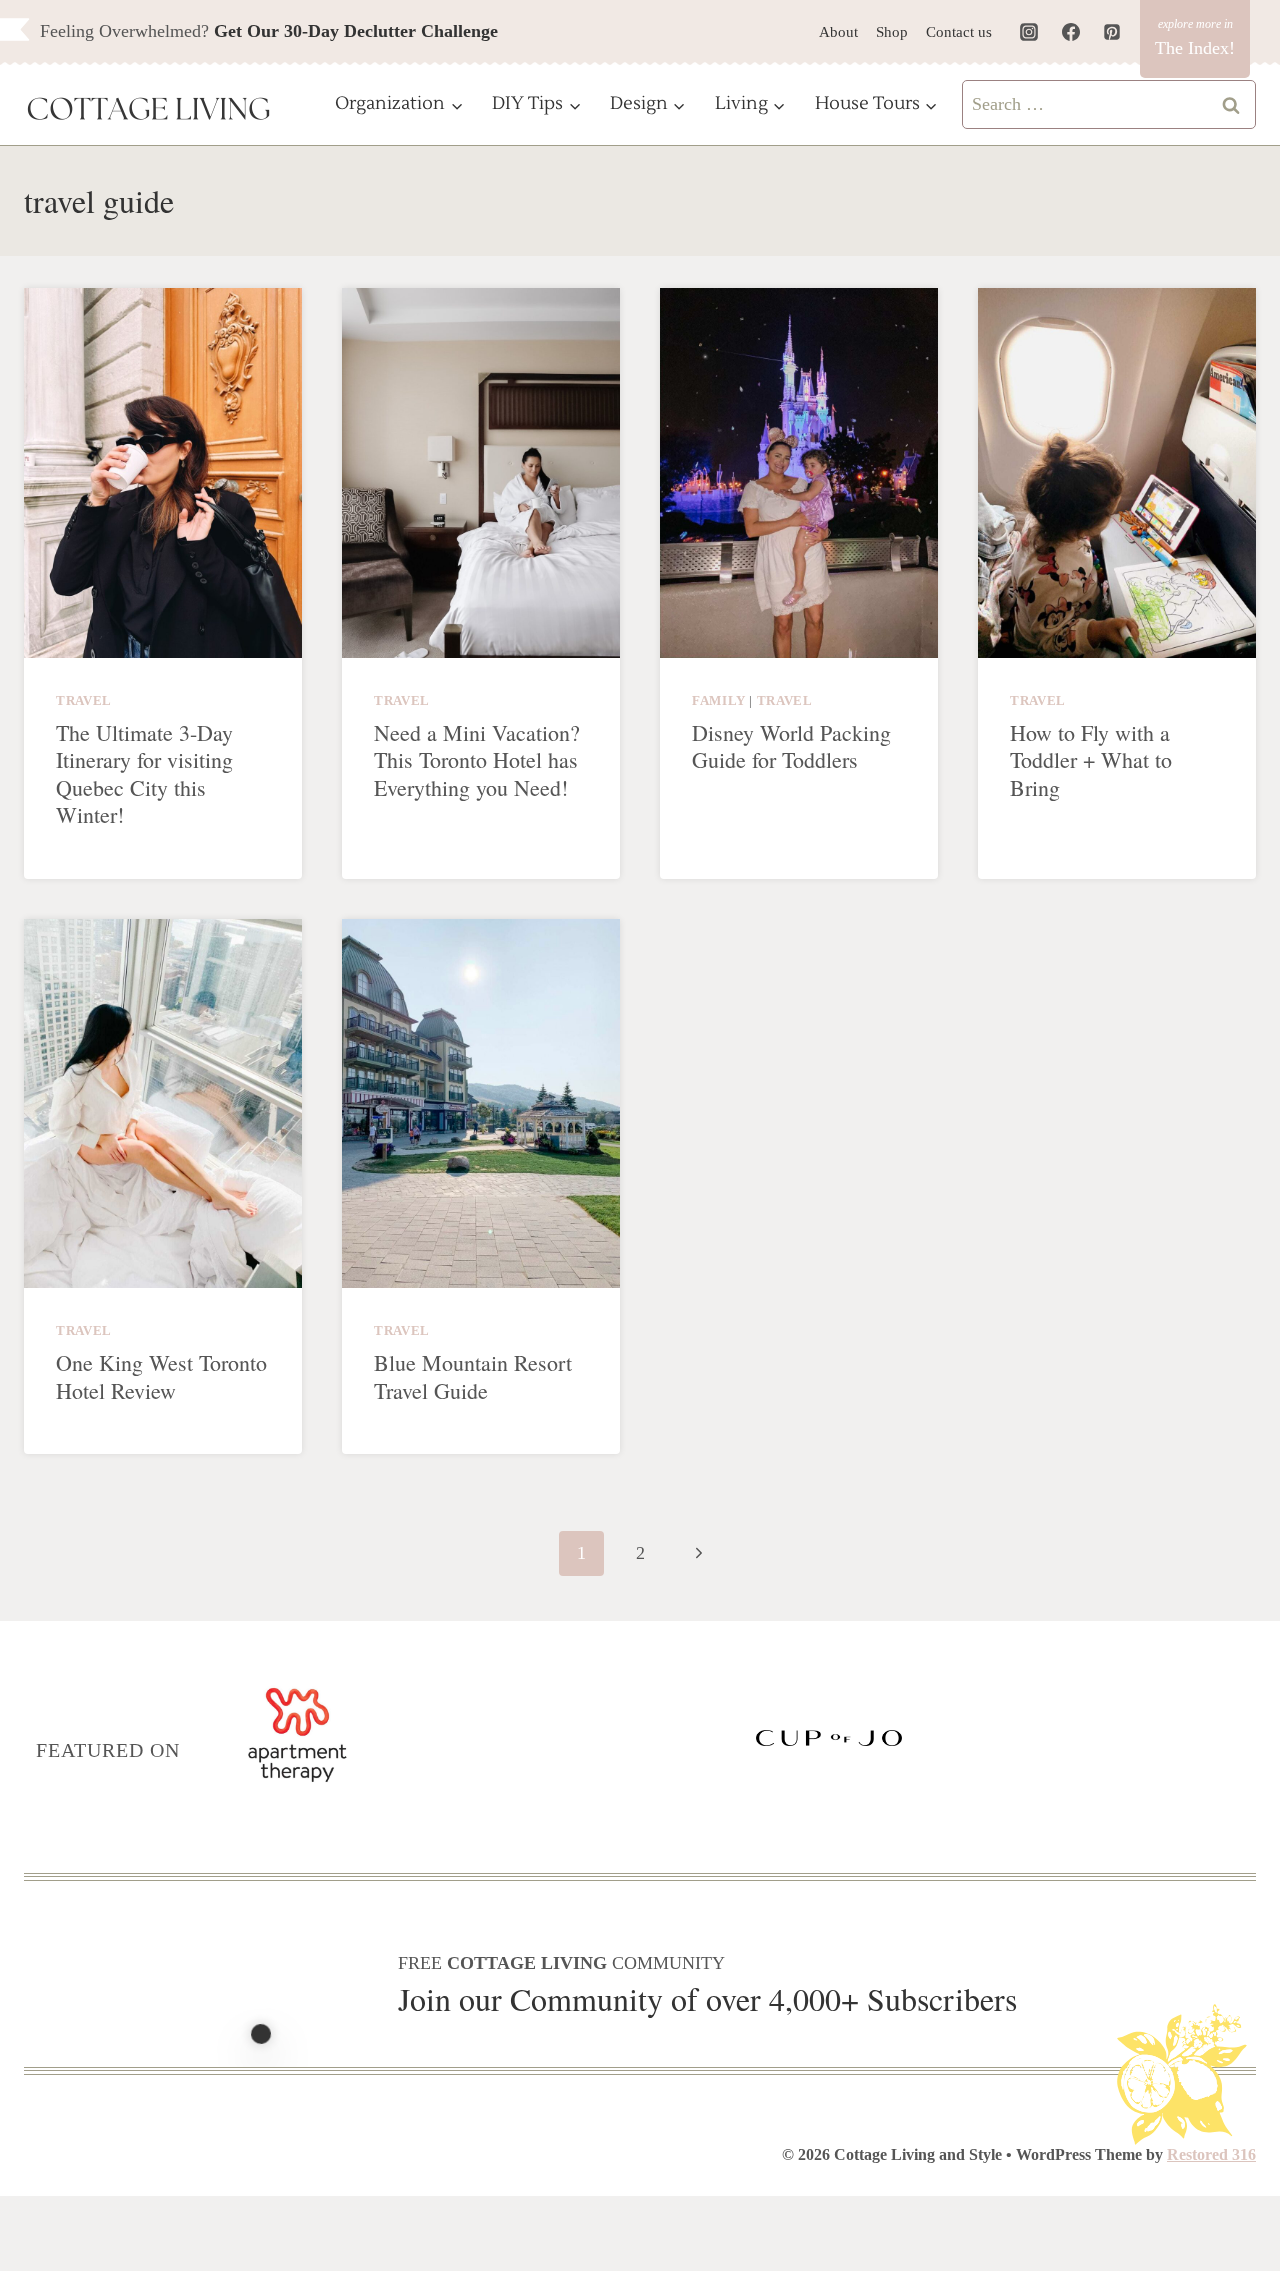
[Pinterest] (1112, 32)
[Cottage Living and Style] (149, 111)
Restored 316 (1211, 2154)
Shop (892, 32)
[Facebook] (1071, 32)
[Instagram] (1029, 32)
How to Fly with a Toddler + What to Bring (1091, 760)
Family (719, 701)
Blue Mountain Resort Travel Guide (473, 1376)
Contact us (959, 32)
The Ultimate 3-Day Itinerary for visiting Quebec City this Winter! (144, 774)
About (838, 32)
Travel (84, 701)
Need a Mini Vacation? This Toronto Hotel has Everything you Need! (477, 760)
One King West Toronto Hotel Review (161, 1376)
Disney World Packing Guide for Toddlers (791, 746)
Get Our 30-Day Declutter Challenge (356, 31)
